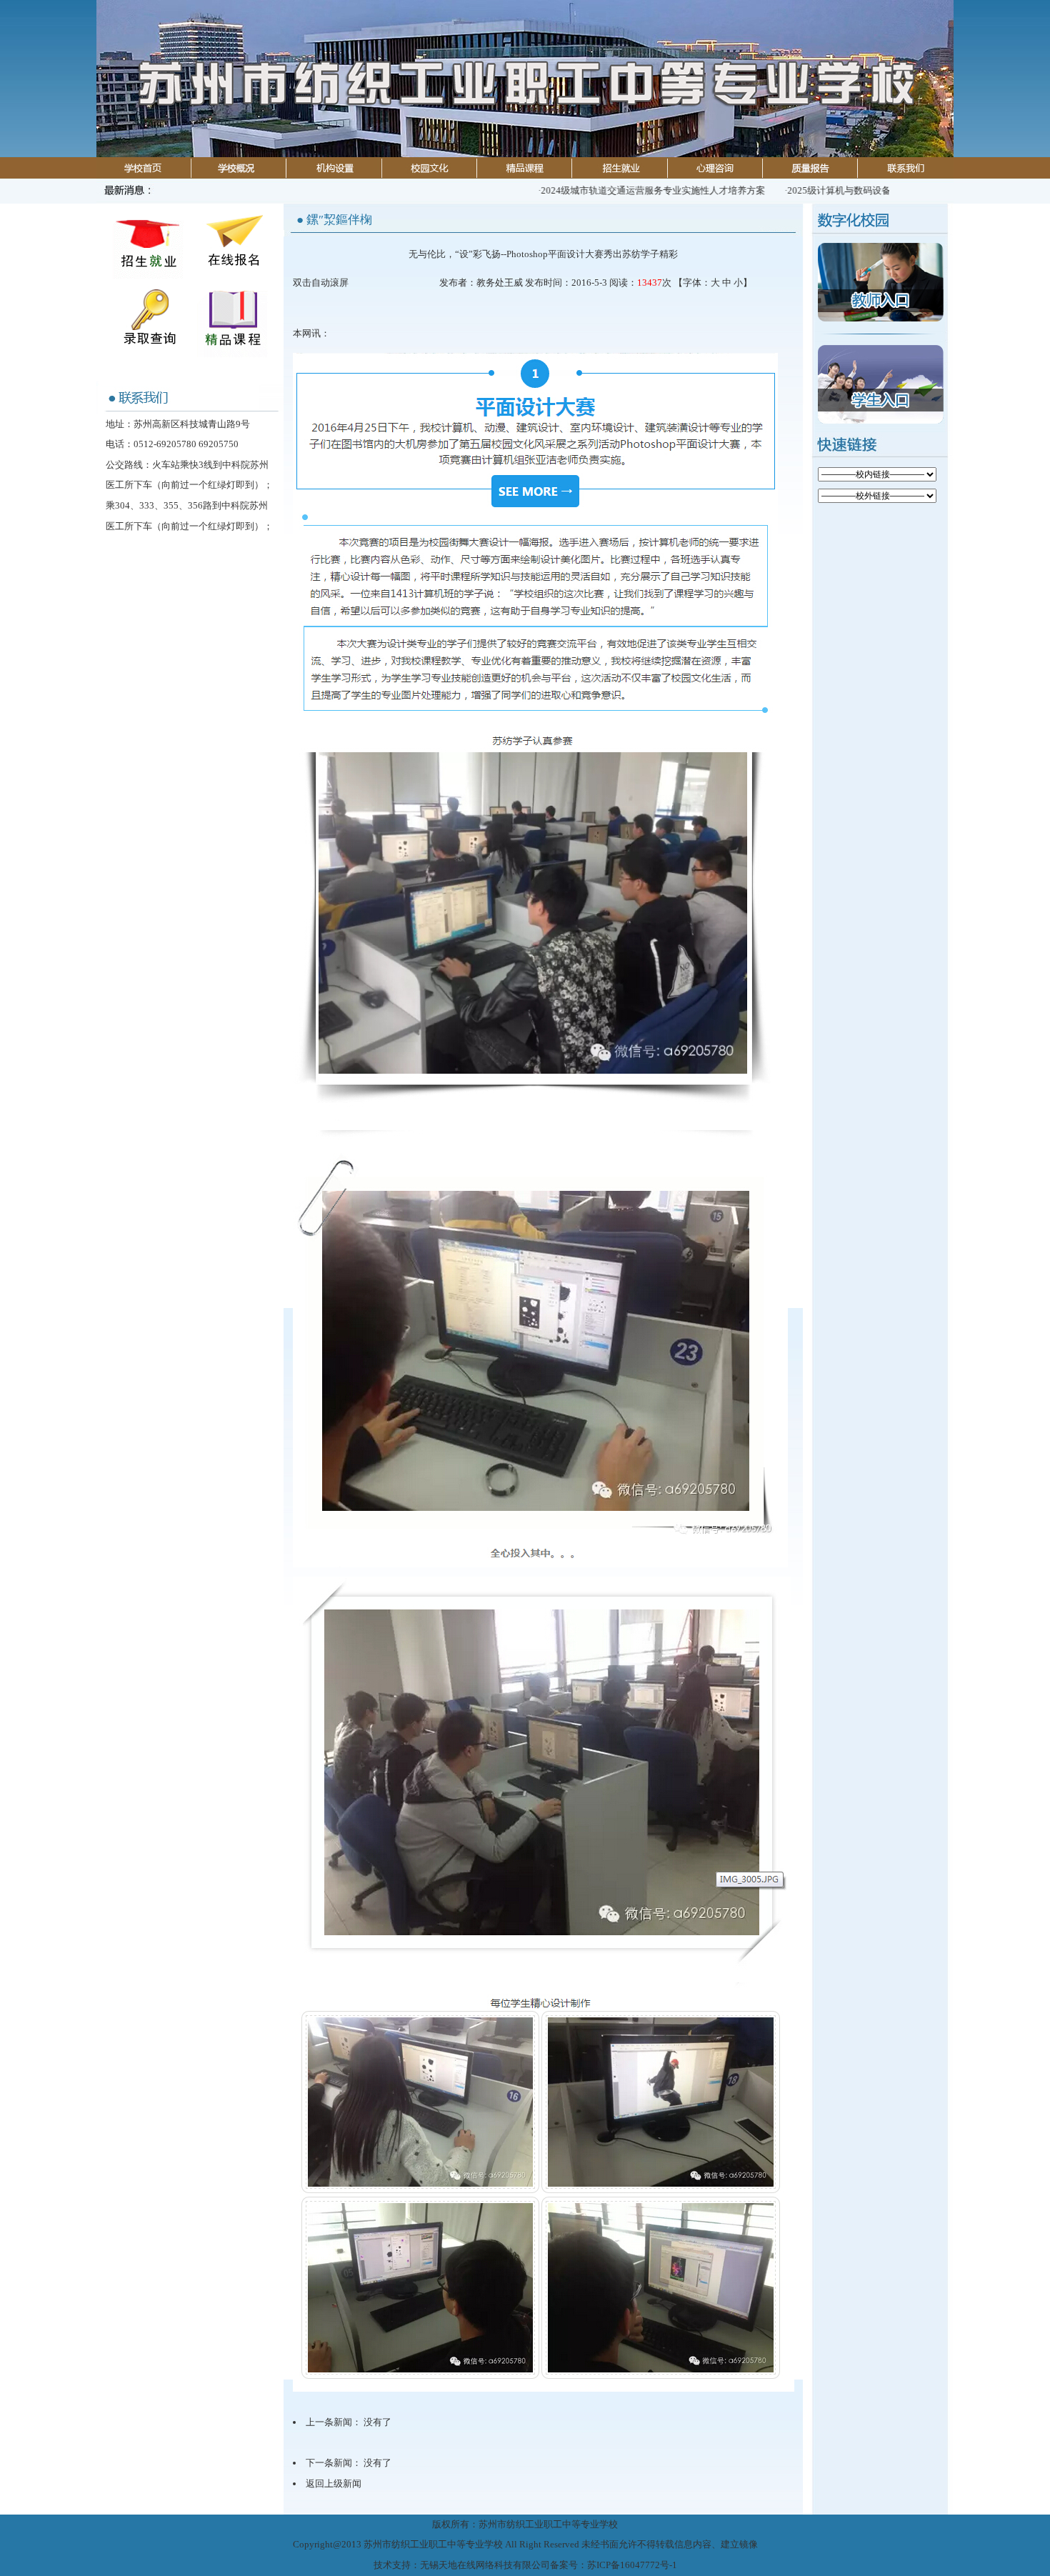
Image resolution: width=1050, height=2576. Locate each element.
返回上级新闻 (334, 2483)
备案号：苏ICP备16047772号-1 (614, 2565)
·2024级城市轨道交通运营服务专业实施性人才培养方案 (607, 190)
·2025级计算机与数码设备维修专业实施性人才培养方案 (854, 190)
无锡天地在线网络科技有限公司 (485, 2565)
